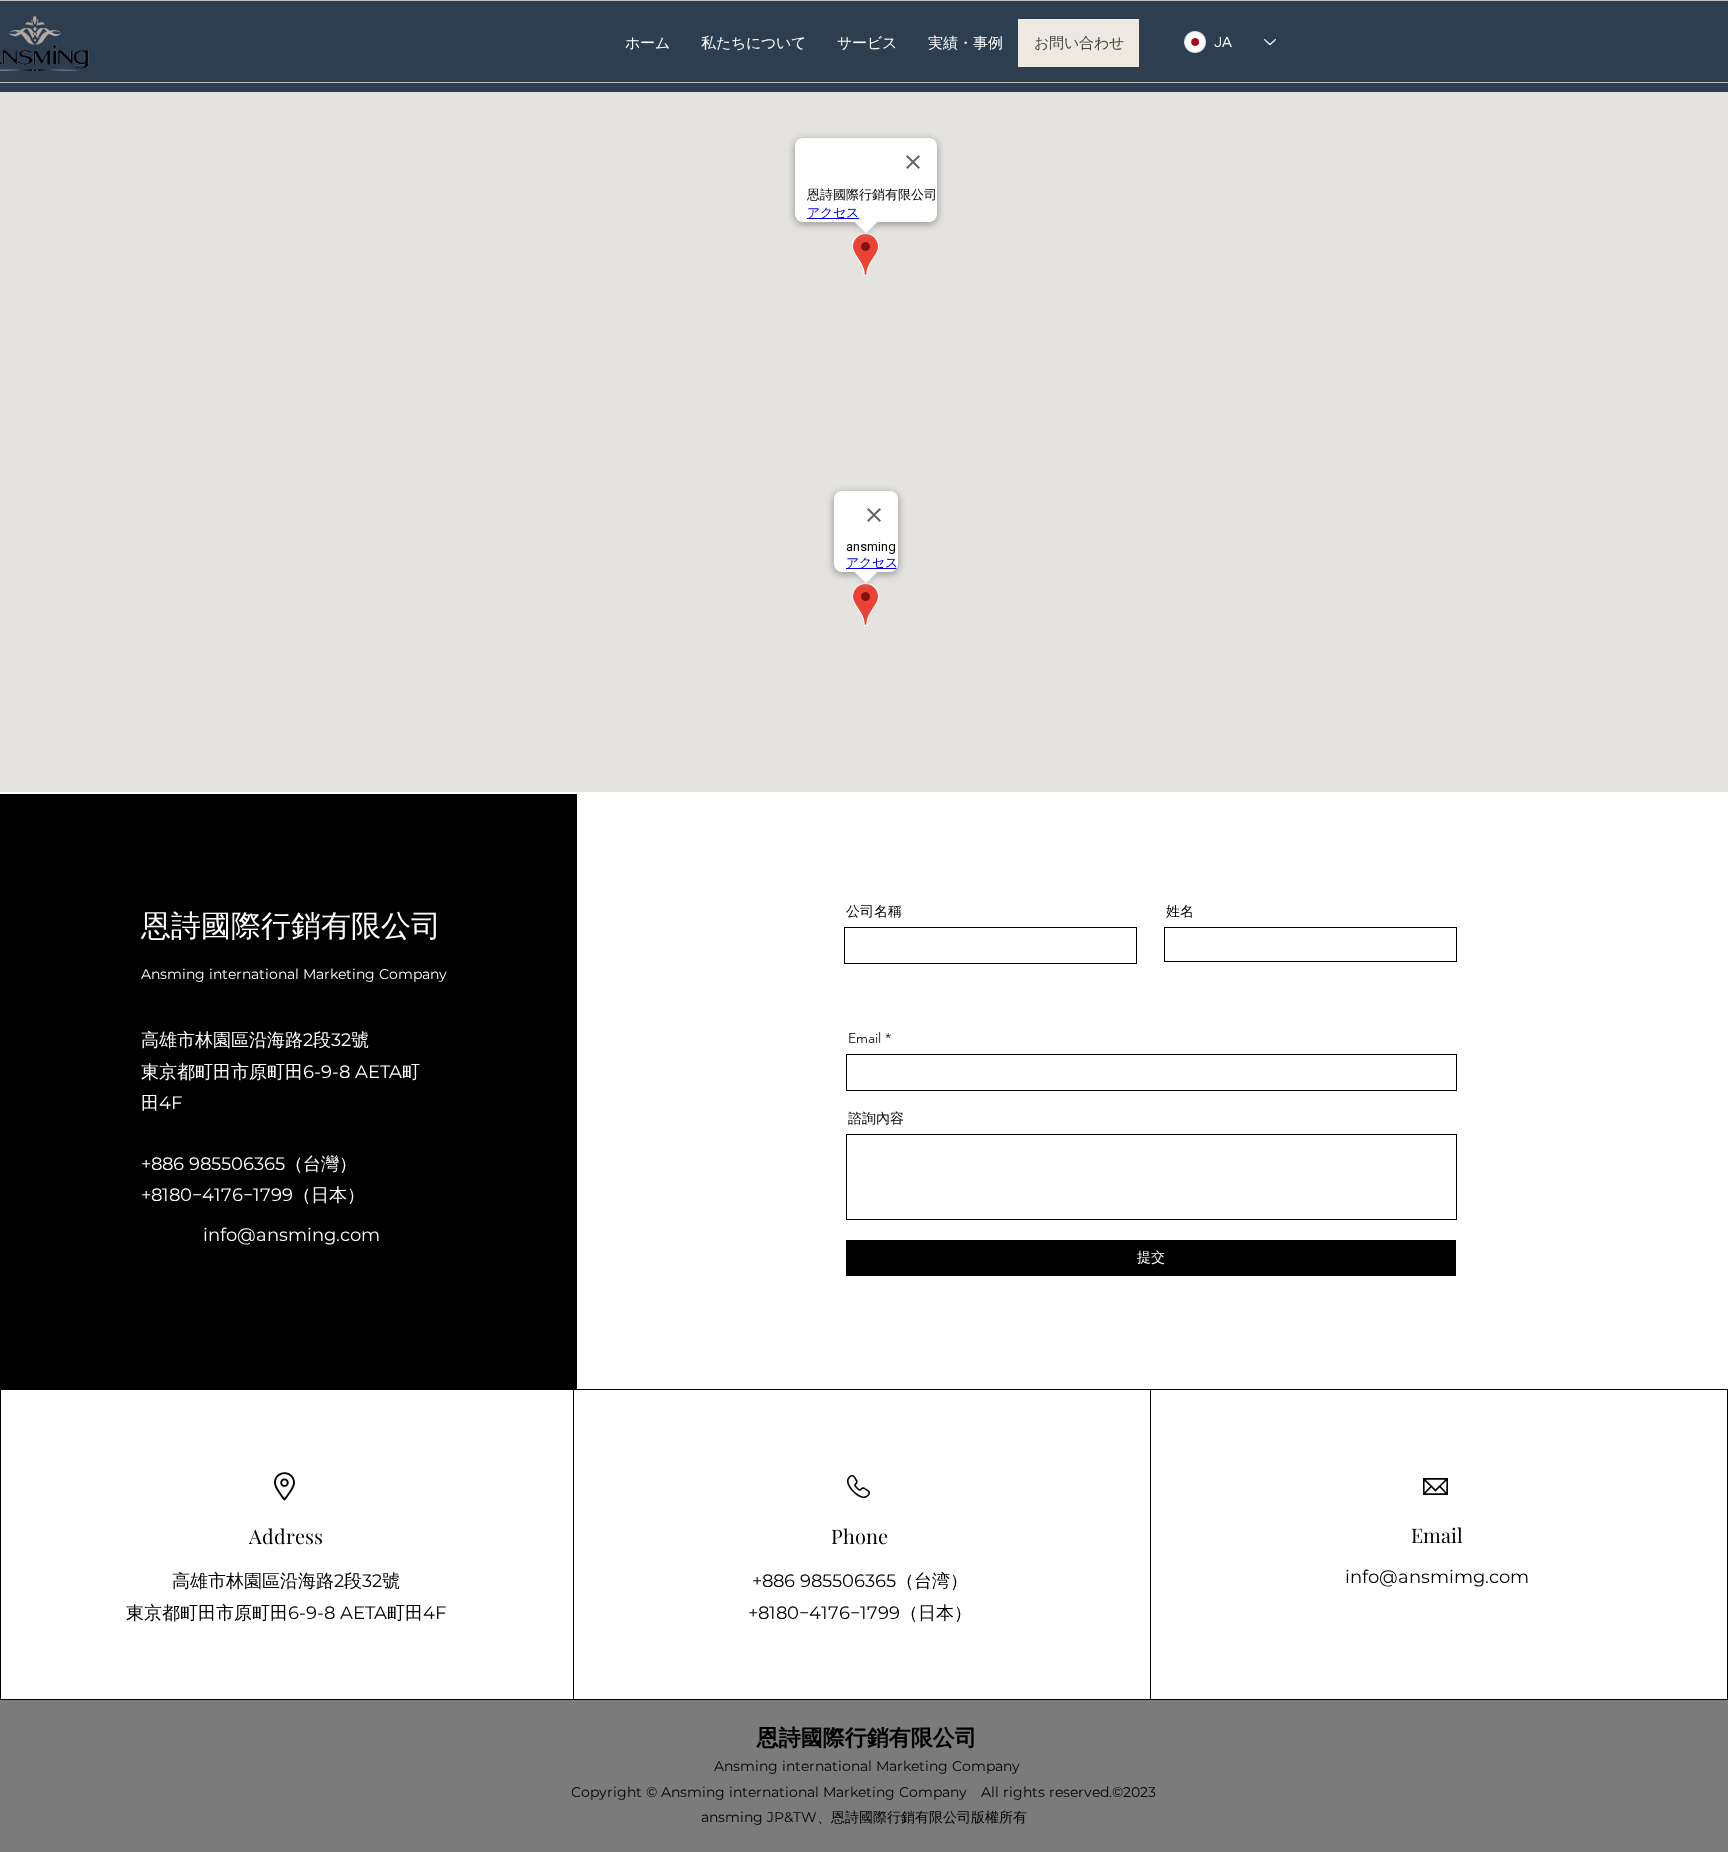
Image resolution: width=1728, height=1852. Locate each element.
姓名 (1180, 911)
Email (864, 1038)
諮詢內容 (876, 1118)
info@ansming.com (291, 1235)
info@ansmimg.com (1437, 1577)
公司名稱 (874, 911)
